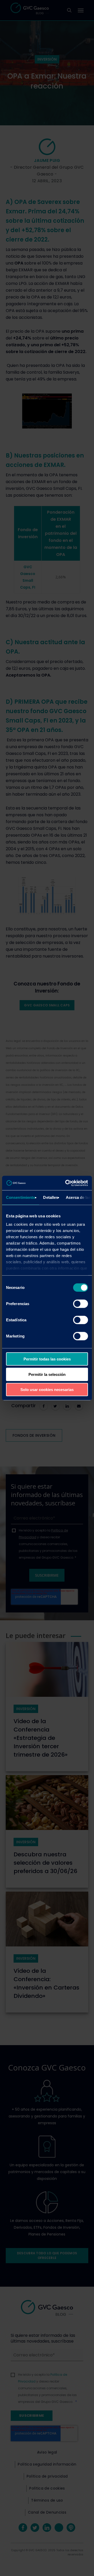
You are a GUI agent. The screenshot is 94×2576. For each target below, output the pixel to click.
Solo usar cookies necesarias (47, 1390)
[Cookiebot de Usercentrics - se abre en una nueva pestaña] (66, 1183)
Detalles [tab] (51, 1197)
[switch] (81, 1304)
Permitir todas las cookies (47, 1359)
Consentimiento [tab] (21, 1197)
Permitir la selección (47, 1374)
